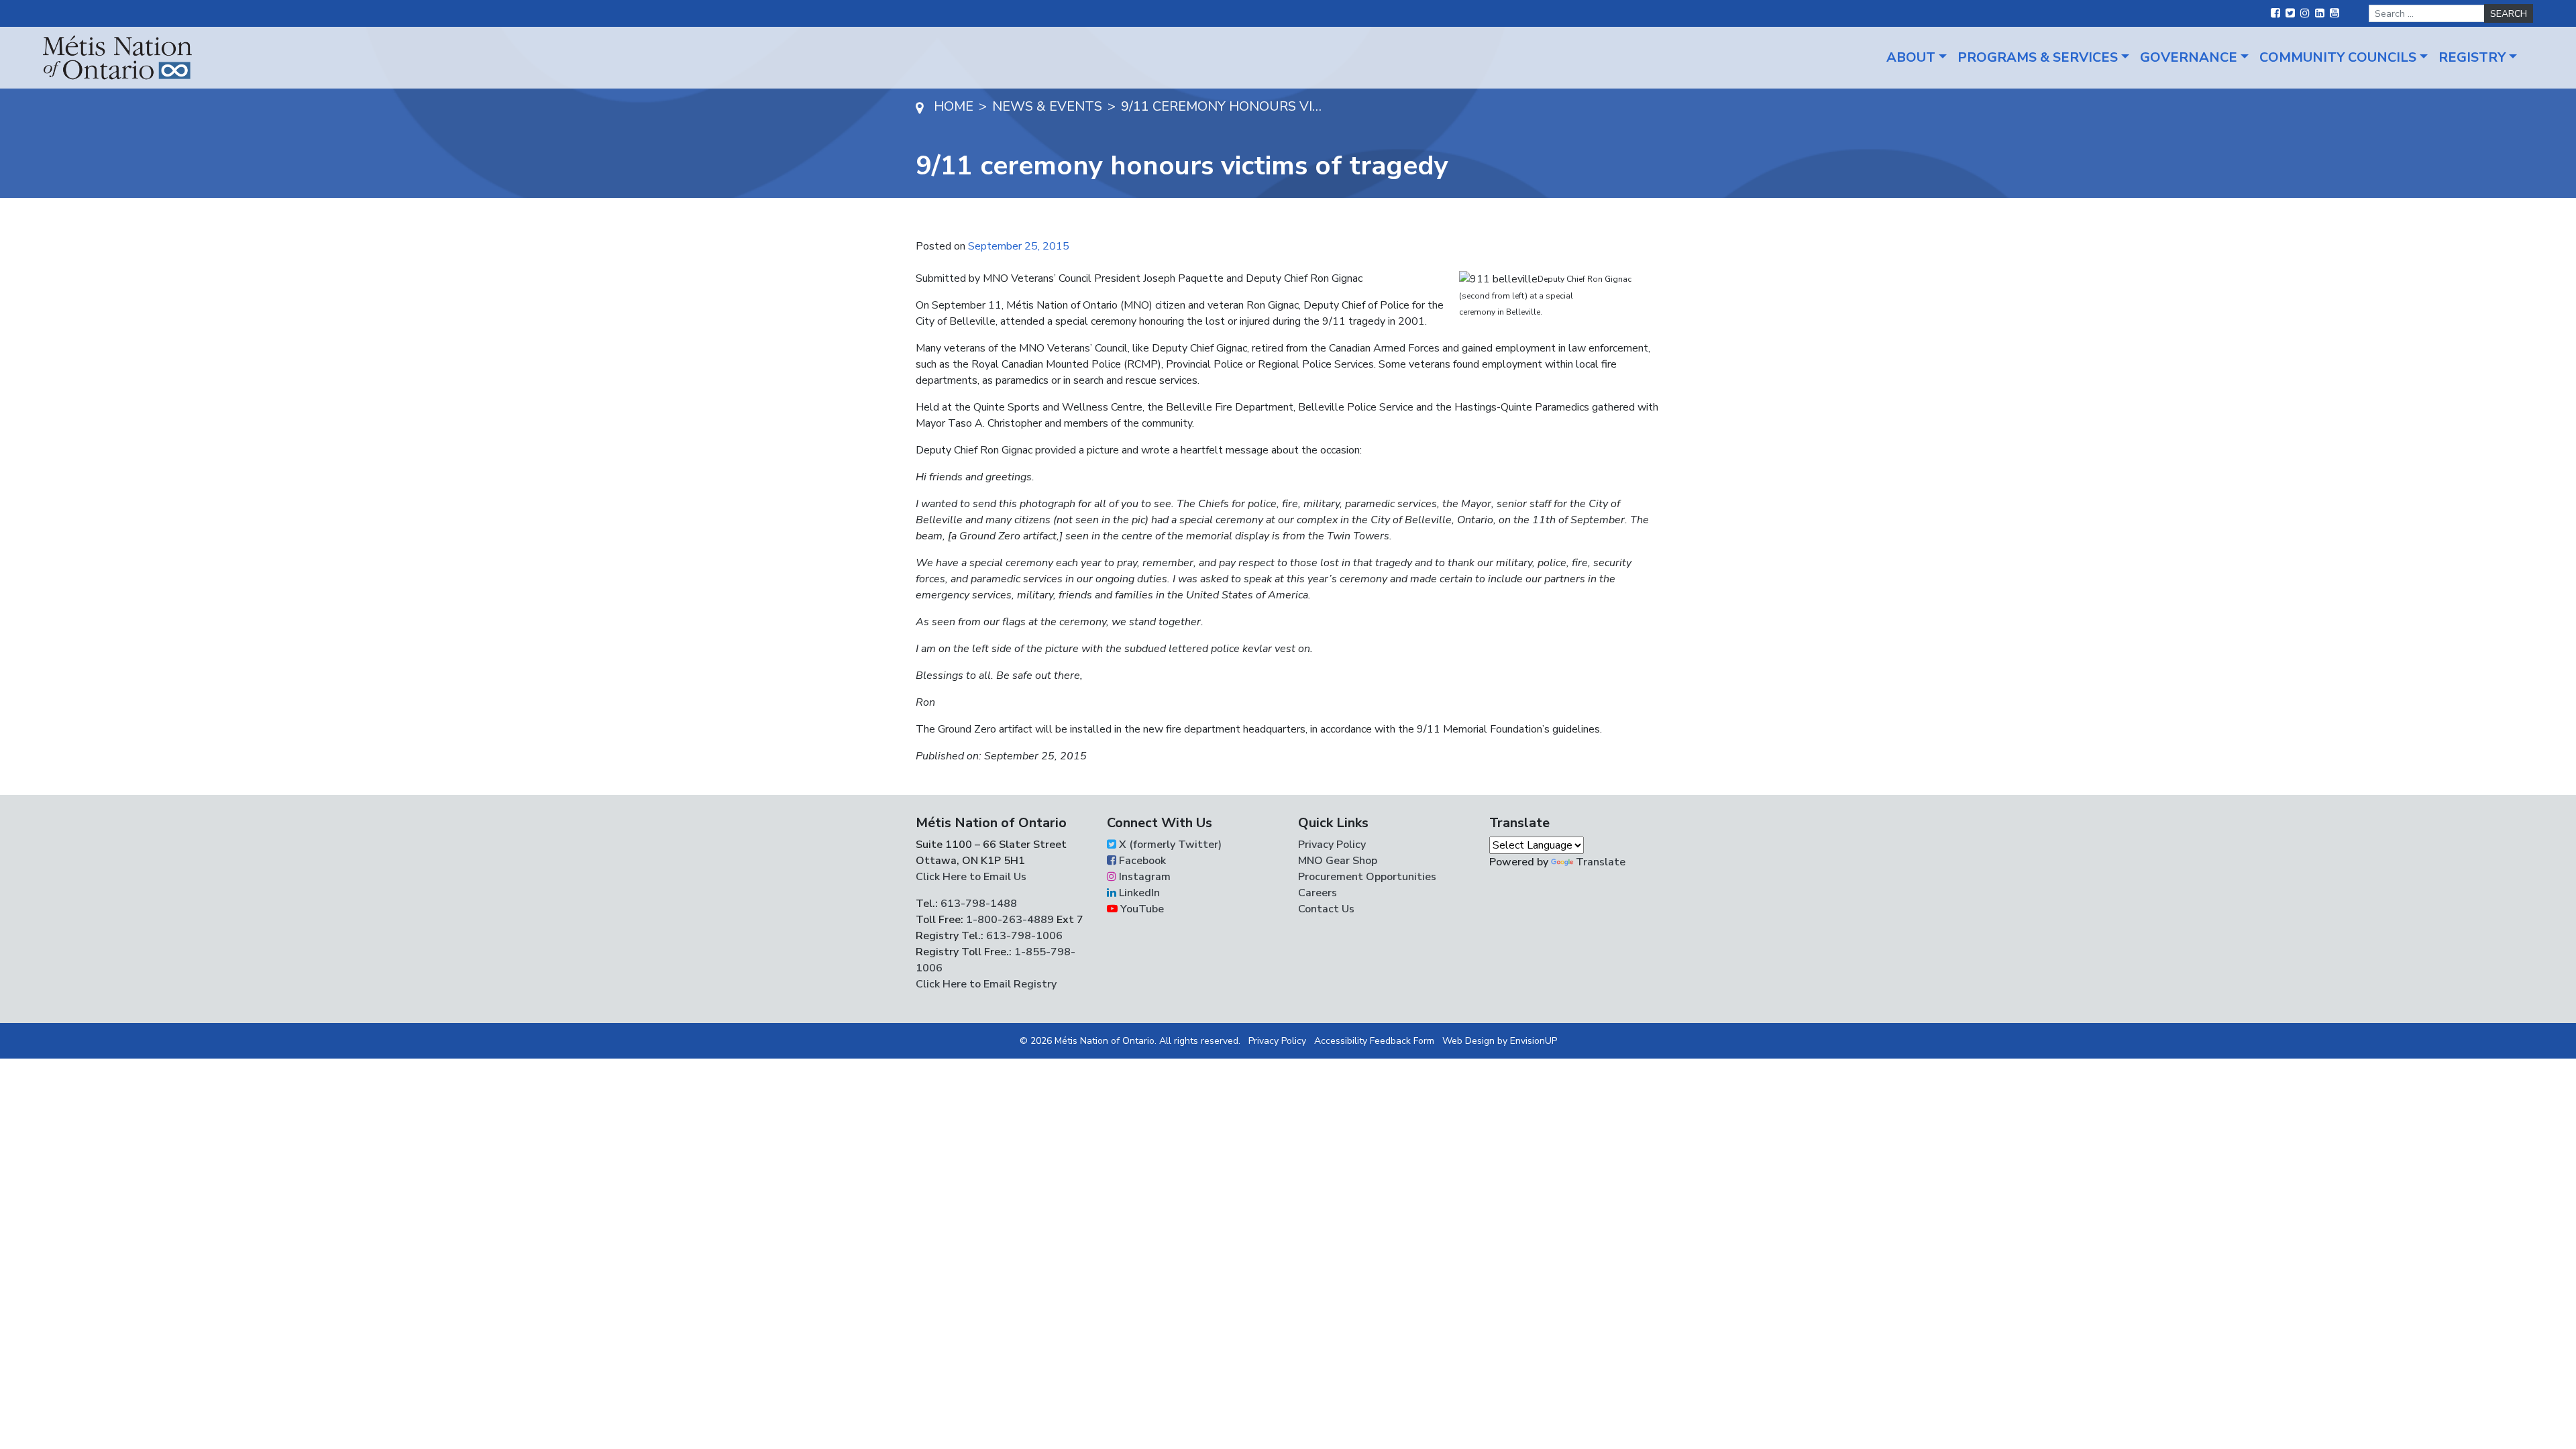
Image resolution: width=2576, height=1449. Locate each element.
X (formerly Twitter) (1169, 845)
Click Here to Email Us (971, 877)
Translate (1601, 862)
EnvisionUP (1534, 1041)
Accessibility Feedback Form (1374, 1041)
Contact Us (1326, 909)
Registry (2472, 57)
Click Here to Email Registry (986, 984)
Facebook (1141, 861)
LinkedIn (1138, 893)
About (1911, 57)
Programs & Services (2038, 57)
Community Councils (2338, 57)
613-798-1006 (1023, 936)
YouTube (1141, 909)
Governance (2189, 57)
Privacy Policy (1332, 845)
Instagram (1143, 877)
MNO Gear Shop (1338, 861)
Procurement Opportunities (1367, 877)
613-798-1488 (979, 904)
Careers (1318, 893)
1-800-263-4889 (1010, 920)
